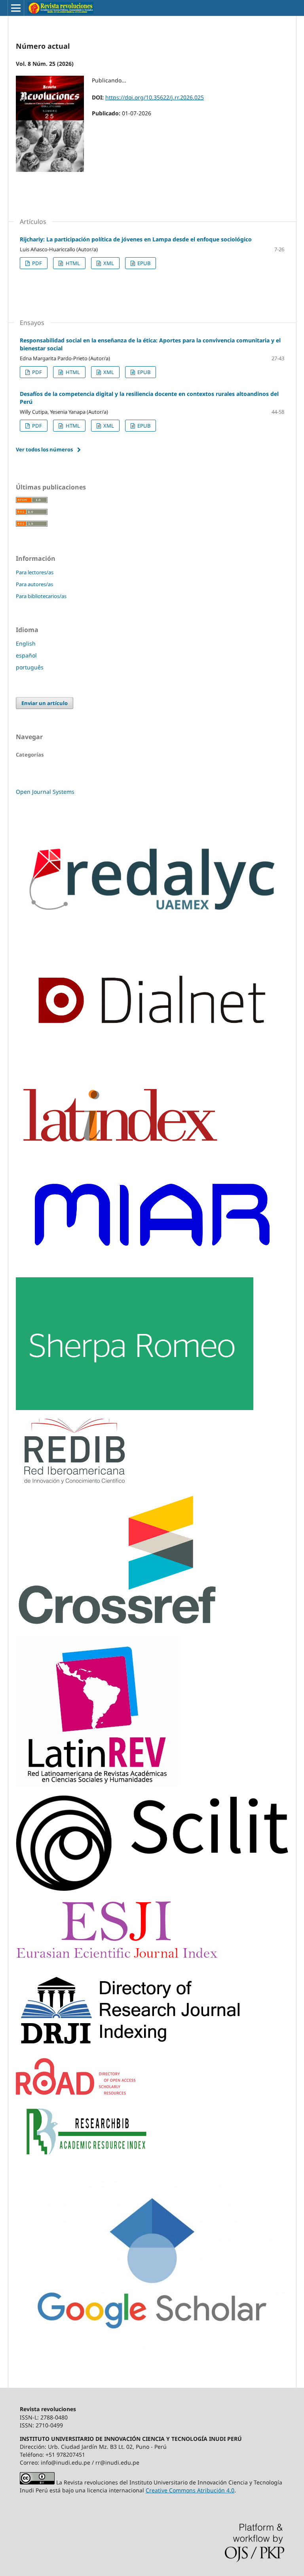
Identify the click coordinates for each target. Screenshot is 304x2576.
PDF (36, 263)
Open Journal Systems (45, 792)
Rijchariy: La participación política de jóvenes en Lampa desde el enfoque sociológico (136, 239)
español (26, 655)
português (30, 667)
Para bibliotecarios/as (41, 596)
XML (108, 263)
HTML (72, 263)
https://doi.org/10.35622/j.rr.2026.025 (155, 97)
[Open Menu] (16, 8)
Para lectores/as (35, 572)
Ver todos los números (44, 449)
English (26, 643)
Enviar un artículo (45, 703)
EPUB (143, 263)
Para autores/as (34, 584)
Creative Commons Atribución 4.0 (190, 2490)
